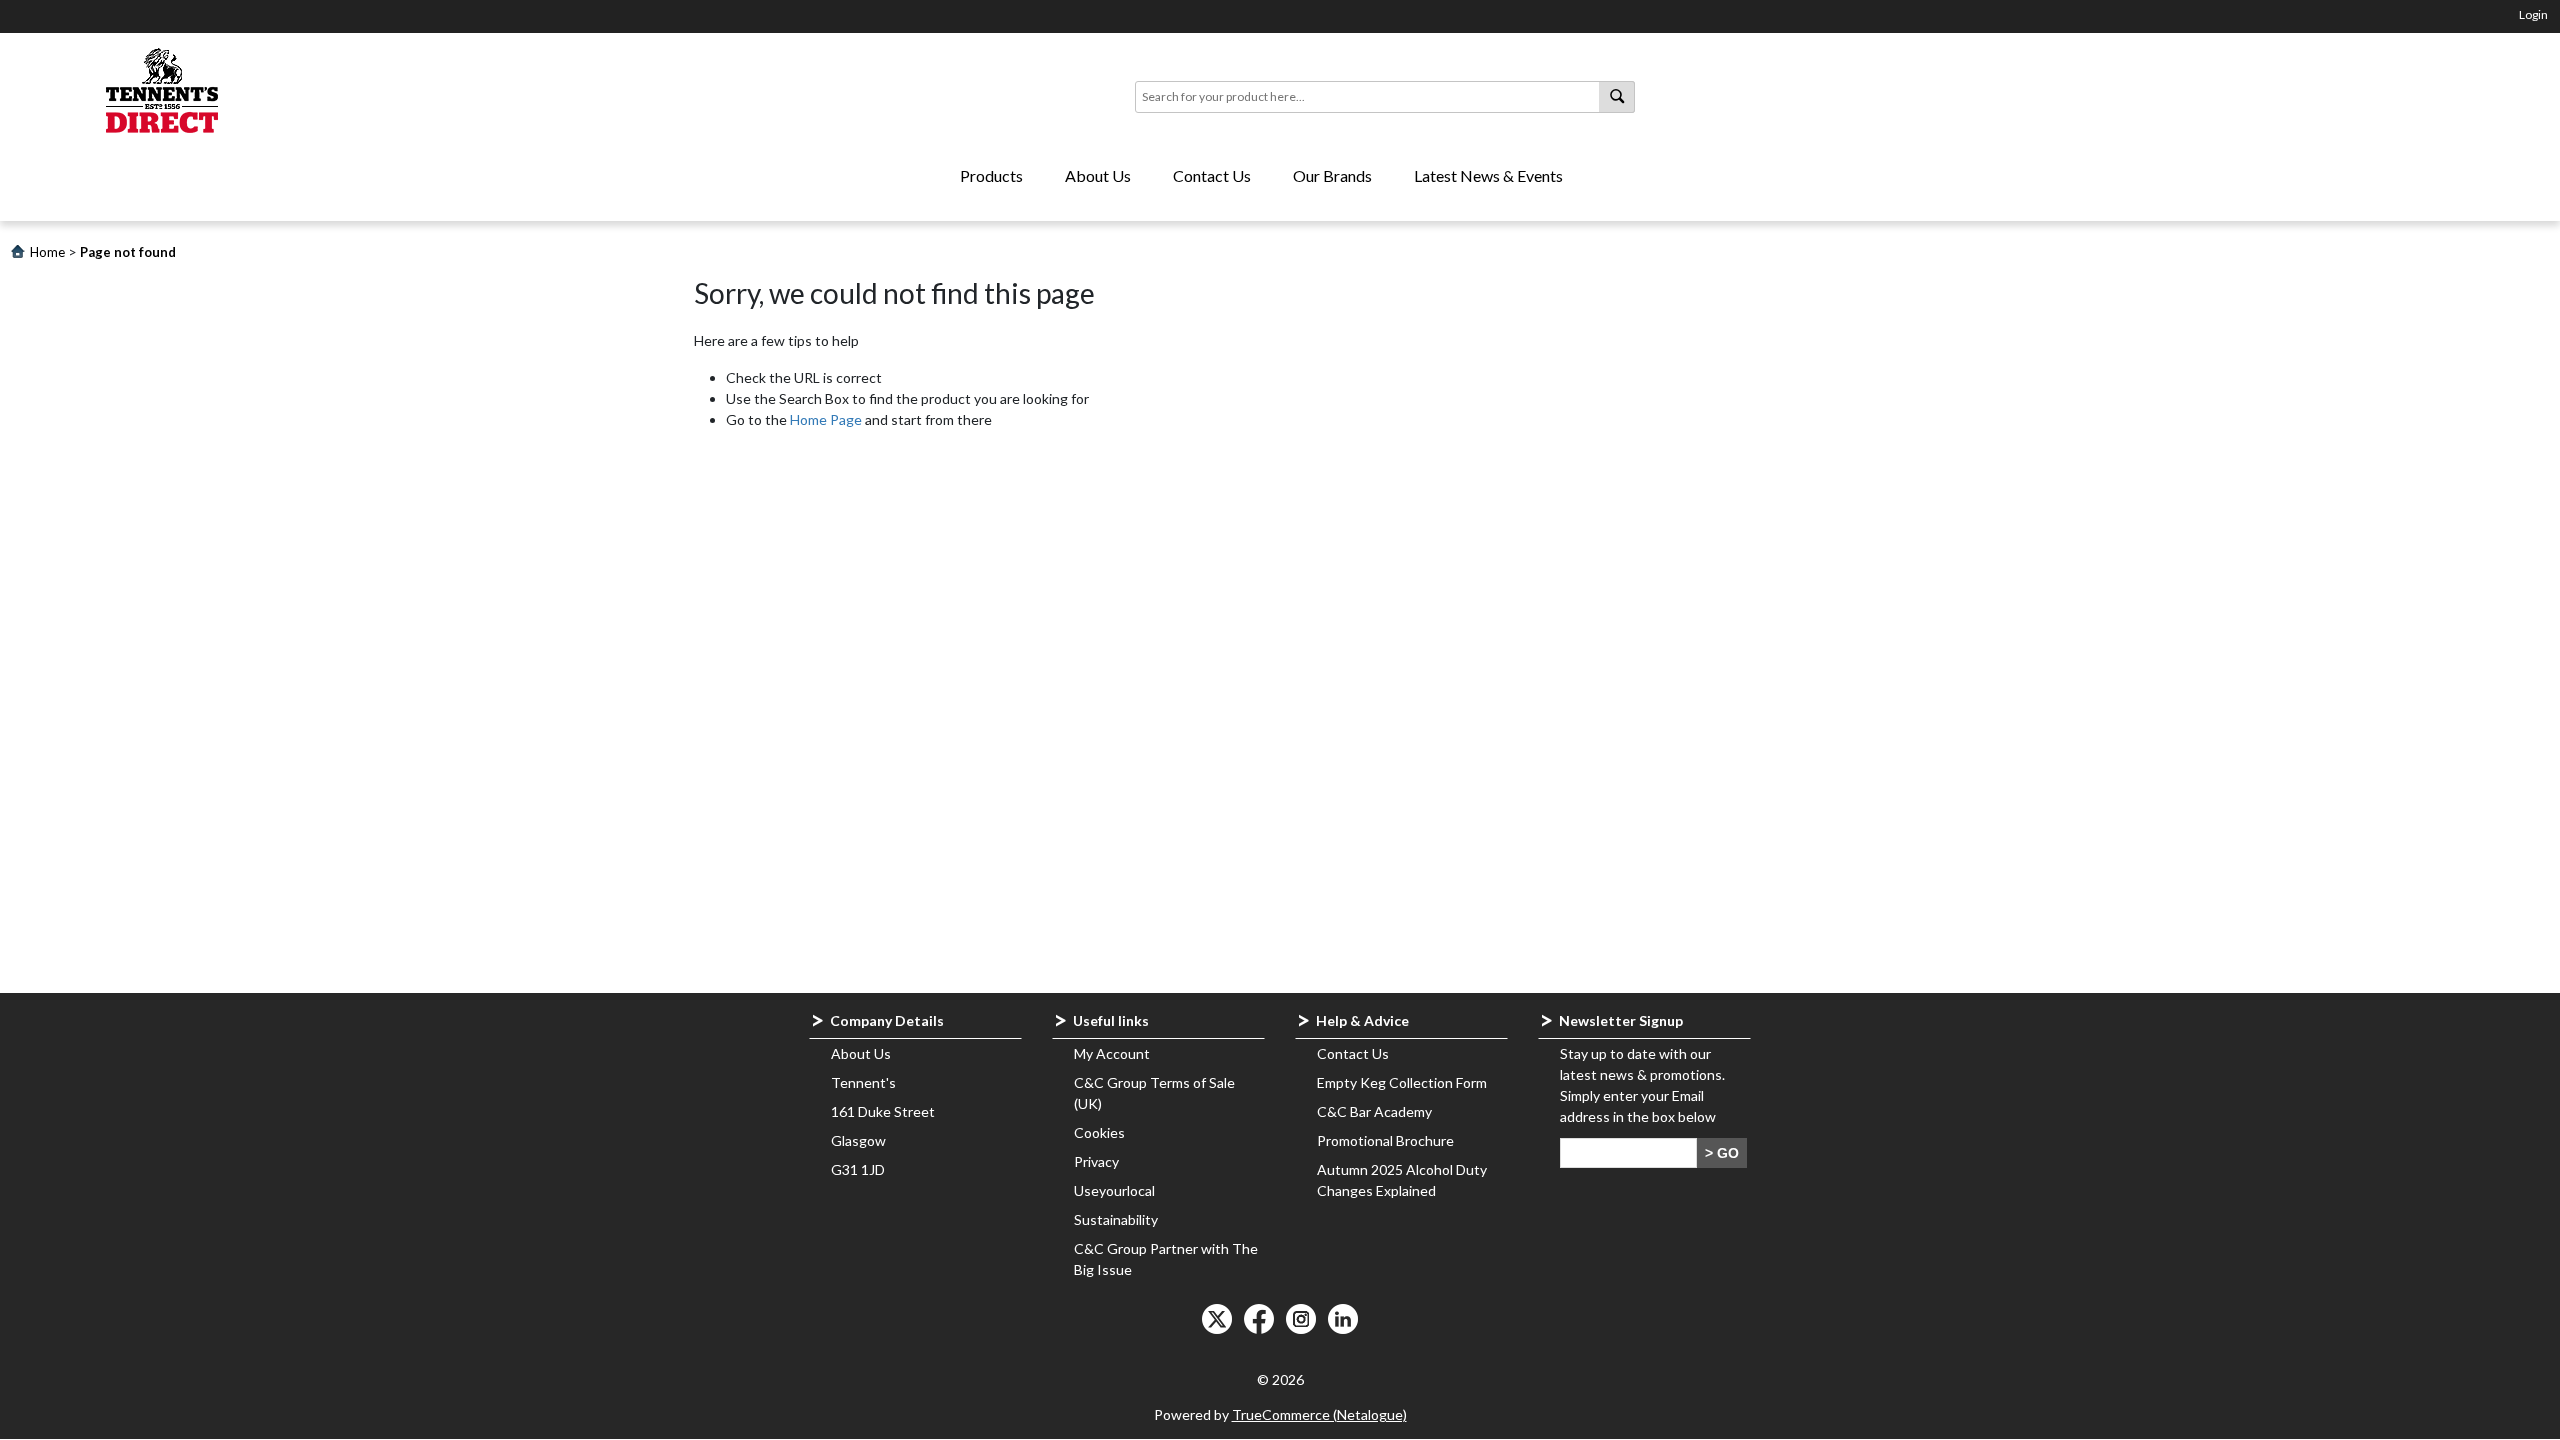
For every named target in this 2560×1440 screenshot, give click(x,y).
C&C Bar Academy (1374, 1111)
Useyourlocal (1114, 1190)
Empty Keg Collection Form (1402, 1082)
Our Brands (1332, 175)
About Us (1098, 175)
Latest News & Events (1488, 175)
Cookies (1099, 1132)
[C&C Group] (163, 92)
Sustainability (1116, 1219)
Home (47, 252)
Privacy (1096, 1161)
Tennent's (863, 1082)
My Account (1112, 1053)
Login (2533, 14)
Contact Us (1212, 175)
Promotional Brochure (1385, 1140)
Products (991, 175)
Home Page (826, 419)
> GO (1722, 1153)
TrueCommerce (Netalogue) (1319, 1414)
